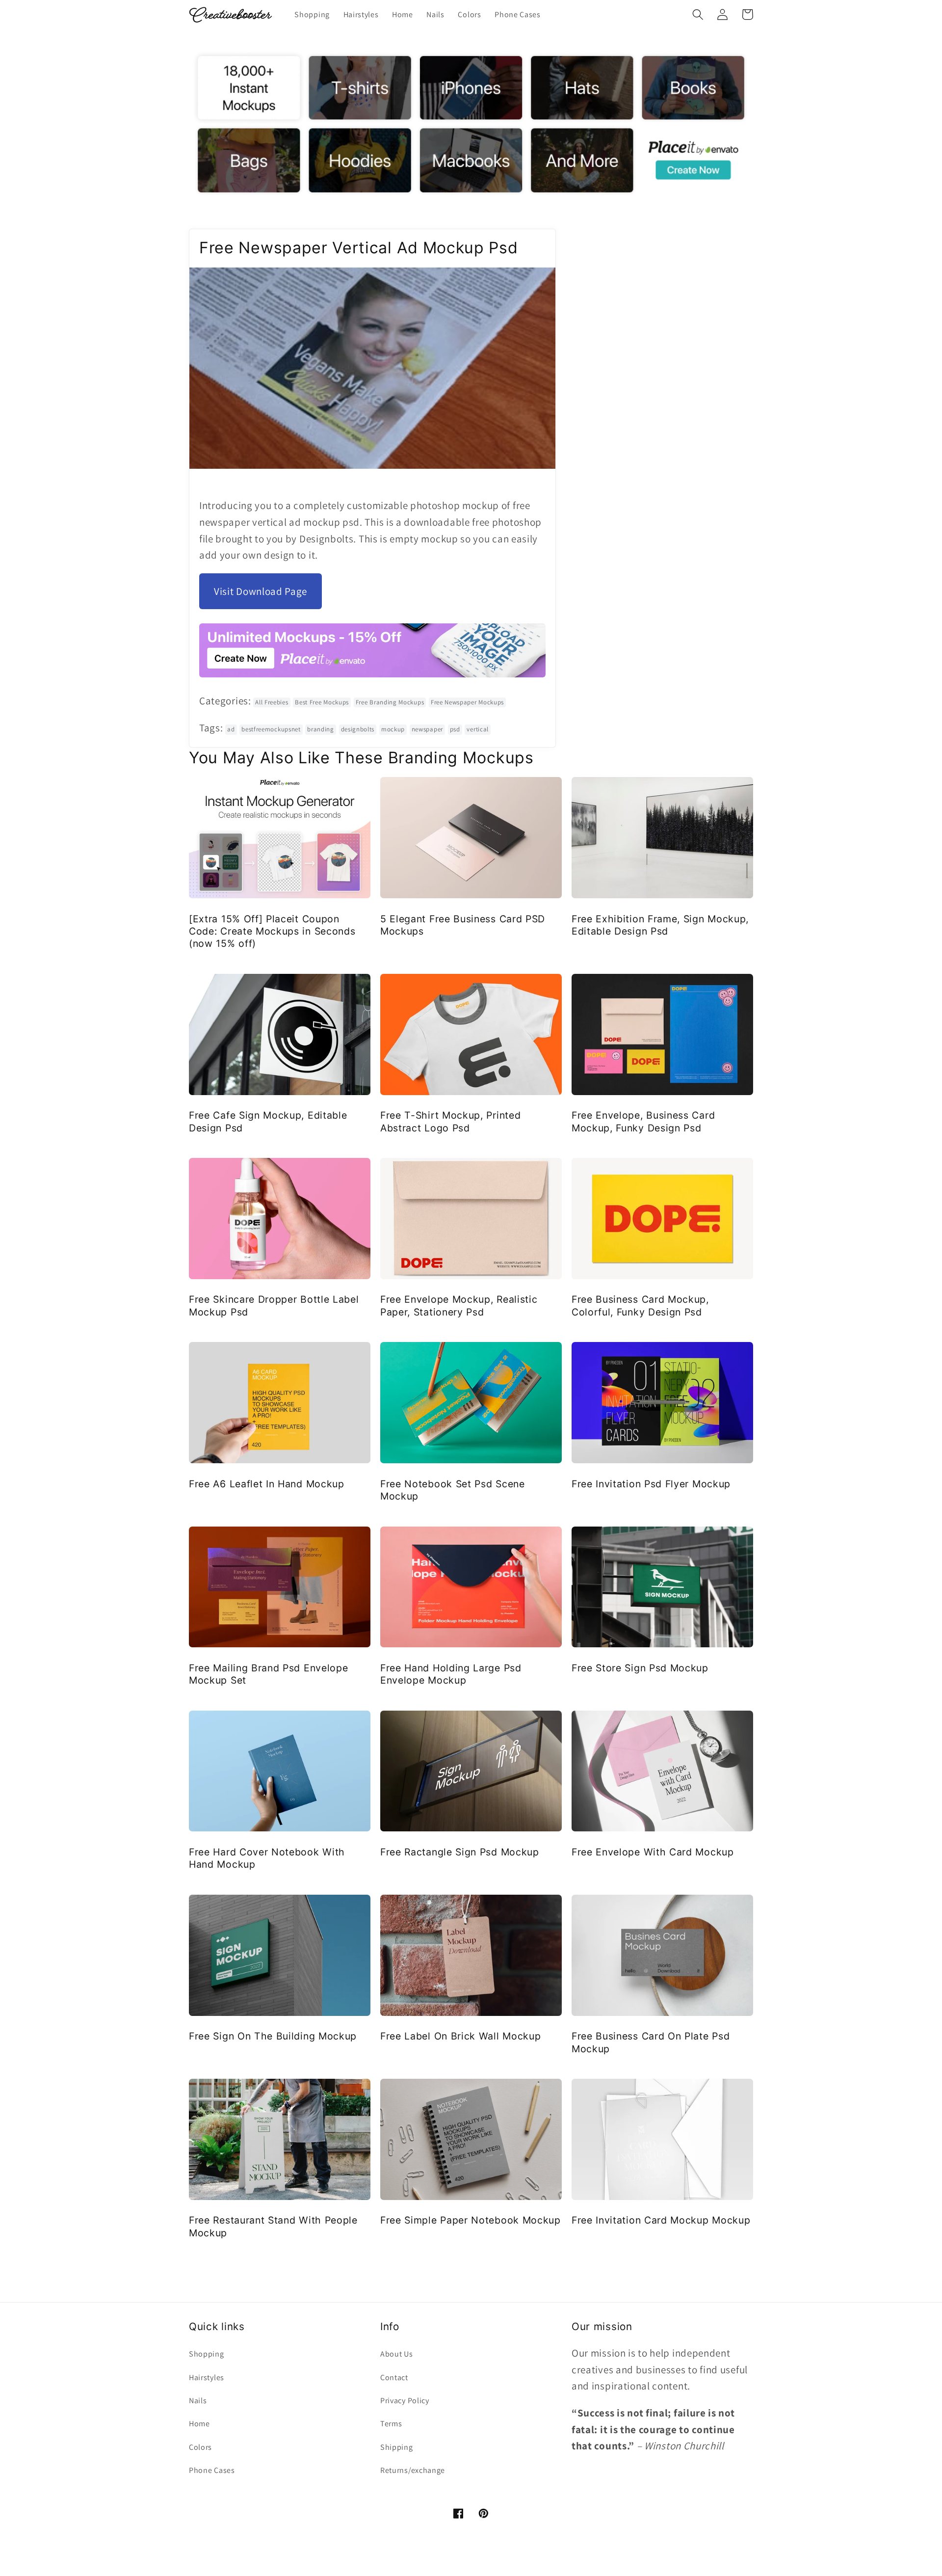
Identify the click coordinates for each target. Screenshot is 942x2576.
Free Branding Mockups (390, 702)
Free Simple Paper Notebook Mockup (471, 2220)
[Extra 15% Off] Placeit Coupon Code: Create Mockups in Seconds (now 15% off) (272, 931)
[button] (698, 14)
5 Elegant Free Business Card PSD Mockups (463, 925)
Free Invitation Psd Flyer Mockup (651, 1484)
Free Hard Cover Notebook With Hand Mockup (267, 1858)
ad (231, 729)
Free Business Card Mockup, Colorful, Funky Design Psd (640, 1305)
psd (455, 729)
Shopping (207, 2354)
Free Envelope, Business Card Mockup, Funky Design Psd (643, 1121)
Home (199, 2424)
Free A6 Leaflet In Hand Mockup (267, 1484)
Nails (198, 2401)
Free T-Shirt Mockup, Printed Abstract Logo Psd (450, 1121)
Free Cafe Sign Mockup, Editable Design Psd (268, 1121)
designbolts (358, 729)
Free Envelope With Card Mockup (653, 1852)
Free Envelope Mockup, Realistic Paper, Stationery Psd (459, 1305)
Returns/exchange (413, 2470)
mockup (393, 729)
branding (321, 729)
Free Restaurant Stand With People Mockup (273, 2226)
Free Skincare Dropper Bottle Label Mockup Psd (274, 1305)
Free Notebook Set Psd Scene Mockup (453, 1490)
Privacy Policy (405, 2401)
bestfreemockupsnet (271, 729)
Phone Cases (212, 2470)
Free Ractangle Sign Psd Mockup (460, 1852)
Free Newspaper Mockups (467, 702)
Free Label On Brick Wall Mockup (460, 2036)
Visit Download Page (261, 591)
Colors (200, 2447)
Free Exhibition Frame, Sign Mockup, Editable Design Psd (660, 925)
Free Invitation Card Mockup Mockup (661, 2220)
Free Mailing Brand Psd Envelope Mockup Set (268, 1674)
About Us (397, 2354)
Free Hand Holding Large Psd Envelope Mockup (451, 1674)
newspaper (427, 729)
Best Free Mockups (322, 702)
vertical (478, 729)
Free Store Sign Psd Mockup (640, 1668)
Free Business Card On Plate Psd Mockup (651, 2042)
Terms (391, 2424)
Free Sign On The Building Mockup (273, 2036)
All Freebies (272, 702)
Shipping (397, 2447)
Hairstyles (207, 2377)
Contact (394, 2377)
